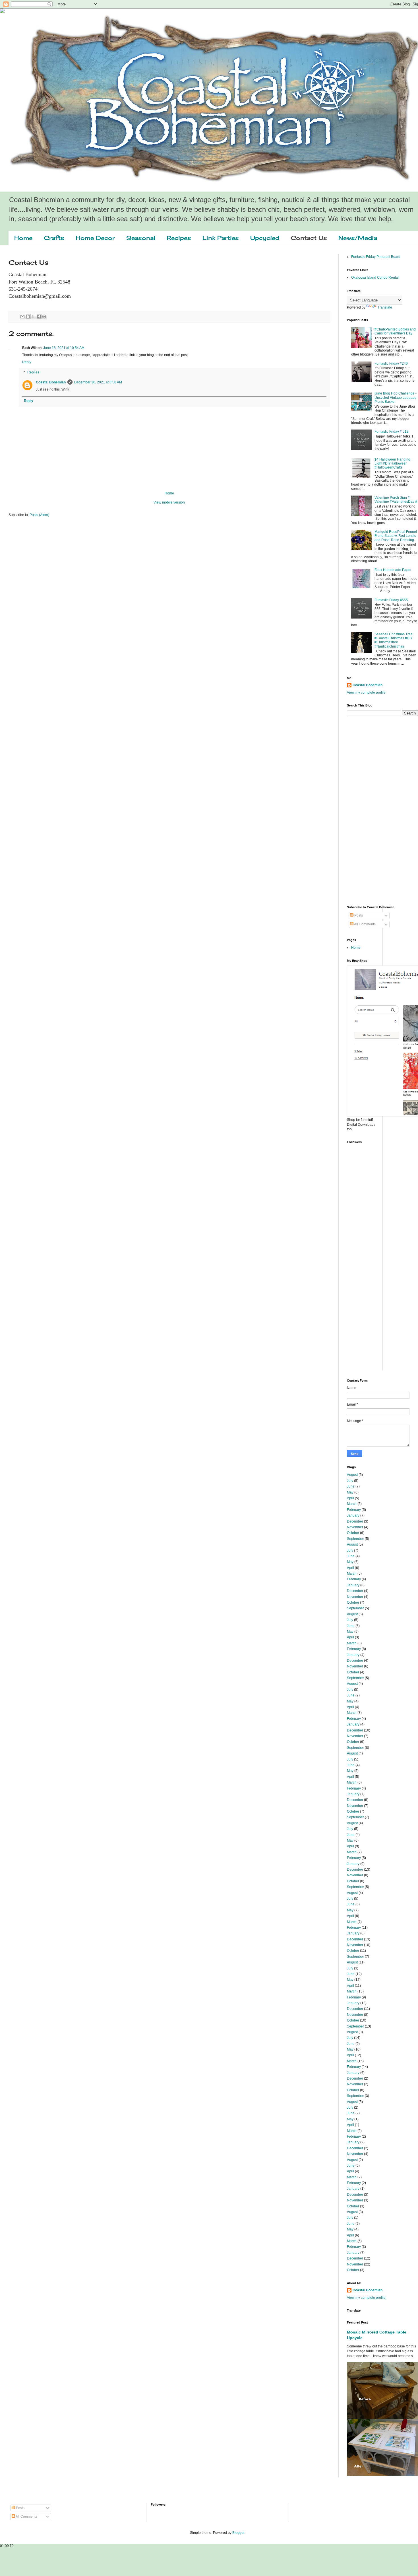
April (350, 1498)
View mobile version (169, 502)
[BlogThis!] (28, 317)
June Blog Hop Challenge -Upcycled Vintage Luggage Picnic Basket (396, 398)
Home (23, 238)
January (353, 1515)
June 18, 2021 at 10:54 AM (64, 348)
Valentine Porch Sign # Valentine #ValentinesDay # (396, 500)
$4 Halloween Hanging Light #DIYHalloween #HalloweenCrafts (392, 464)
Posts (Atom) (39, 515)
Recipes (179, 238)
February (354, 1510)
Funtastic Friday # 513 (392, 432)
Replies (33, 372)
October (353, 1533)
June (351, 1486)
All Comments (365, 924)
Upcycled (265, 238)
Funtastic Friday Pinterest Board (376, 257)
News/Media (358, 238)
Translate (385, 307)
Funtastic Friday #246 (391, 363)
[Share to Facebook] (39, 317)
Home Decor (95, 238)
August (352, 1475)
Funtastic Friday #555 (391, 600)
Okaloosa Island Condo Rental (375, 278)
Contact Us (309, 238)
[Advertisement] (370, 810)
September (355, 1539)
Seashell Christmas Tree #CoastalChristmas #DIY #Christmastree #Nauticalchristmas (394, 640)
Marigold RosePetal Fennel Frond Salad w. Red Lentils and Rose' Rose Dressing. (396, 536)
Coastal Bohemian (51, 382)
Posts (358, 915)
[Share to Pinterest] (44, 317)
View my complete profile (366, 693)
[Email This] (22, 317)
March (352, 1504)
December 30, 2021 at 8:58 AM (98, 382)
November (355, 1527)
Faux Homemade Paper (393, 570)
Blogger (238, 2533)
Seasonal (141, 238)
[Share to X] (33, 317)
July (350, 1481)
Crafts (54, 238)
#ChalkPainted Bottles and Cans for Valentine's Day (395, 331)
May (350, 1492)
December (355, 1521)
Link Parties (221, 238)
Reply (27, 362)
